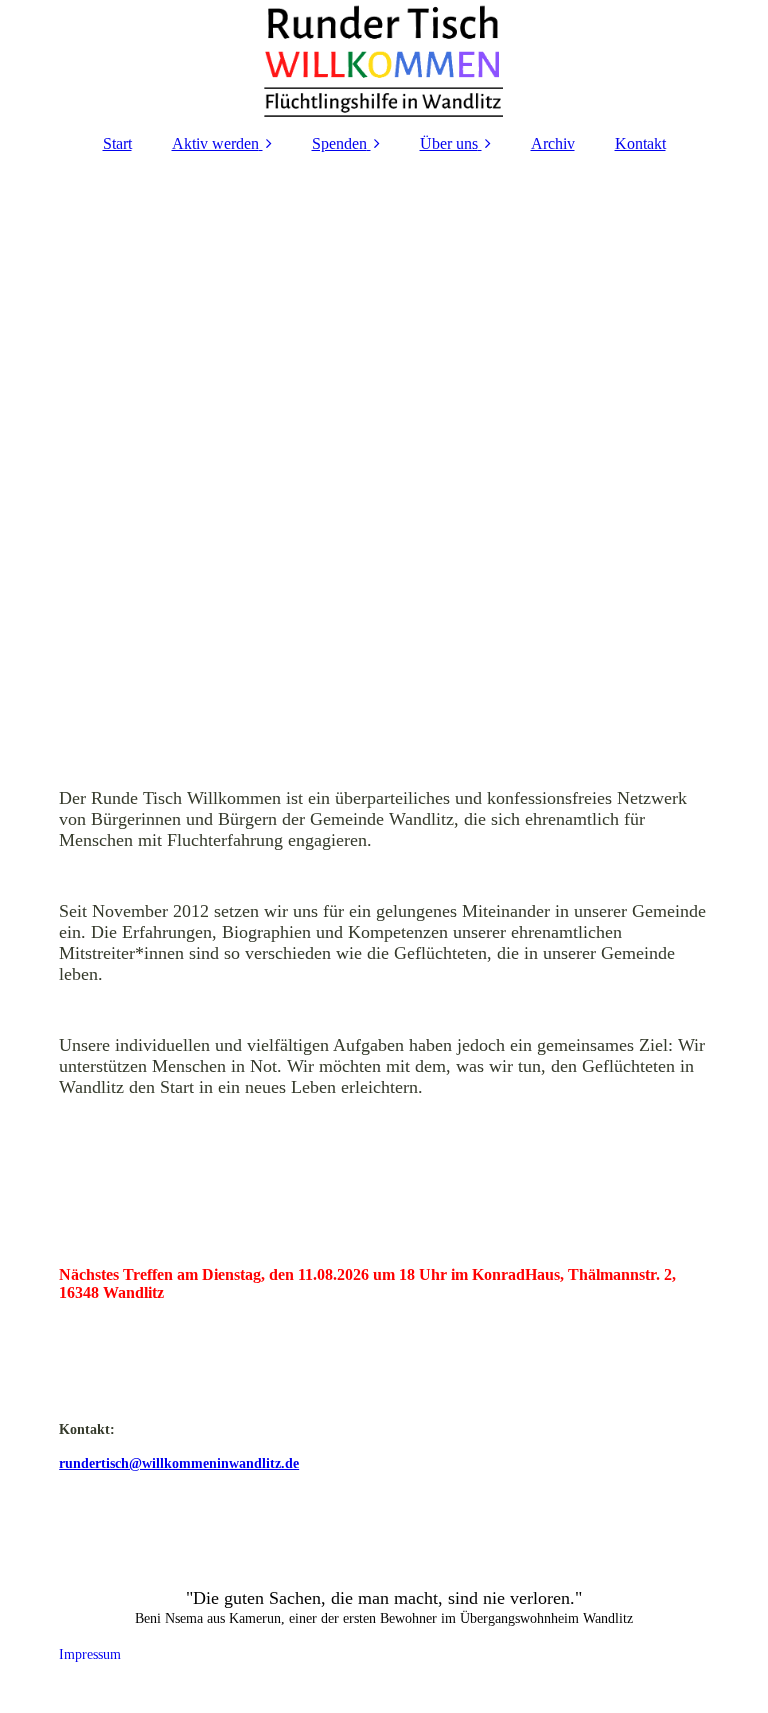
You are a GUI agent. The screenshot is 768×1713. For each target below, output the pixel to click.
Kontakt (640, 143)
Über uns (449, 143)
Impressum (70, 1654)
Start (117, 143)
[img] (384, 60)
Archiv (553, 143)
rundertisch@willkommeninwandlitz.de (179, 1463)
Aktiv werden (215, 143)
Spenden (339, 143)
